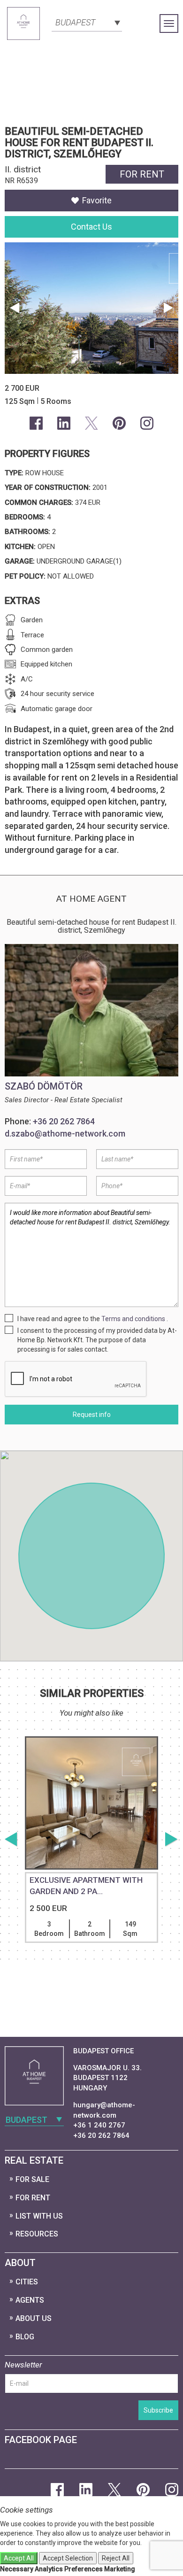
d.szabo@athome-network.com (65, 1133)
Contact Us (91, 227)
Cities (27, 2282)
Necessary (17, 2569)
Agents (30, 2300)
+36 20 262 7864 (64, 1121)
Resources (37, 2234)
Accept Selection (68, 2558)
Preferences (84, 2569)
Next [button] (169, 308)
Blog (25, 2337)
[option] (91, 1863)
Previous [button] (14, 308)
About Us (34, 2318)
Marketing (120, 2569)
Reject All (116, 2558)
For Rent (33, 2198)
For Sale (32, 2179)
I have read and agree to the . (93, 1319)
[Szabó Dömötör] (91, 1010)
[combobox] (87, 22)
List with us (39, 2216)
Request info (92, 1415)
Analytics (49, 2569)
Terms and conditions (133, 1319)
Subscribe (158, 2410)
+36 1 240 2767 (99, 2125)
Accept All (19, 2558)
